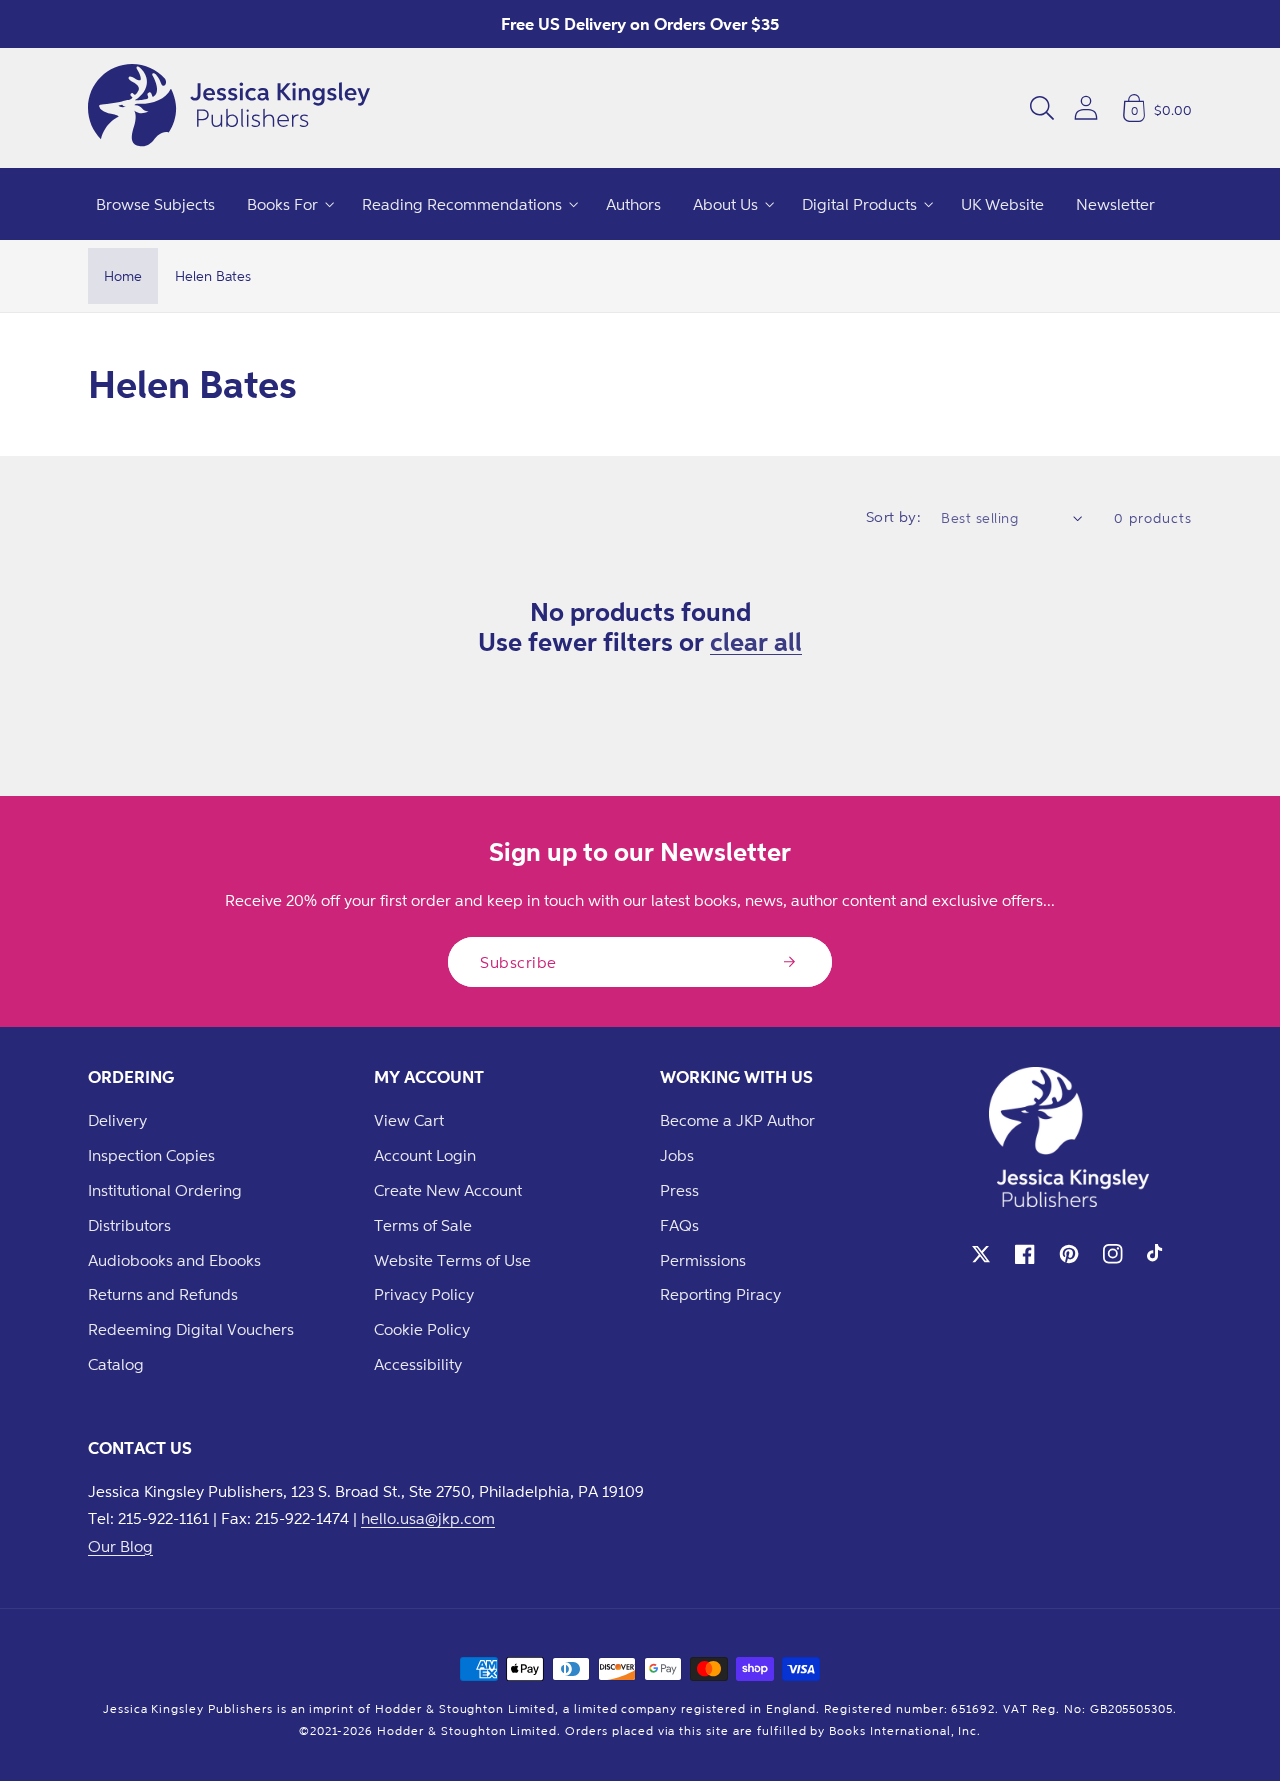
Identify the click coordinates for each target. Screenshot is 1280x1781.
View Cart (409, 1120)
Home (123, 275)
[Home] (229, 108)
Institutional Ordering (165, 1190)
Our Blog (120, 1546)
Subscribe (518, 962)
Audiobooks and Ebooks (174, 1260)
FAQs (679, 1225)
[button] (1042, 108)
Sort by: (894, 516)
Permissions (703, 1260)
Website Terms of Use (452, 1260)
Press (679, 1190)
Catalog (116, 1364)
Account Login (425, 1155)
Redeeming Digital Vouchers (191, 1329)
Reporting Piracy (720, 1294)
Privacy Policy (424, 1294)
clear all (756, 641)
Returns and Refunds (163, 1294)
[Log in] (1086, 107)
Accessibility (418, 1364)
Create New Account (448, 1190)
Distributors (129, 1225)
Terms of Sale (423, 1225)
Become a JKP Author (737, 1120)
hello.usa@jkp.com (428, 1518)
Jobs (677, 1155)
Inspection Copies (151, 1155)
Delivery (117, 1120)
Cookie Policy (422, 1329)
